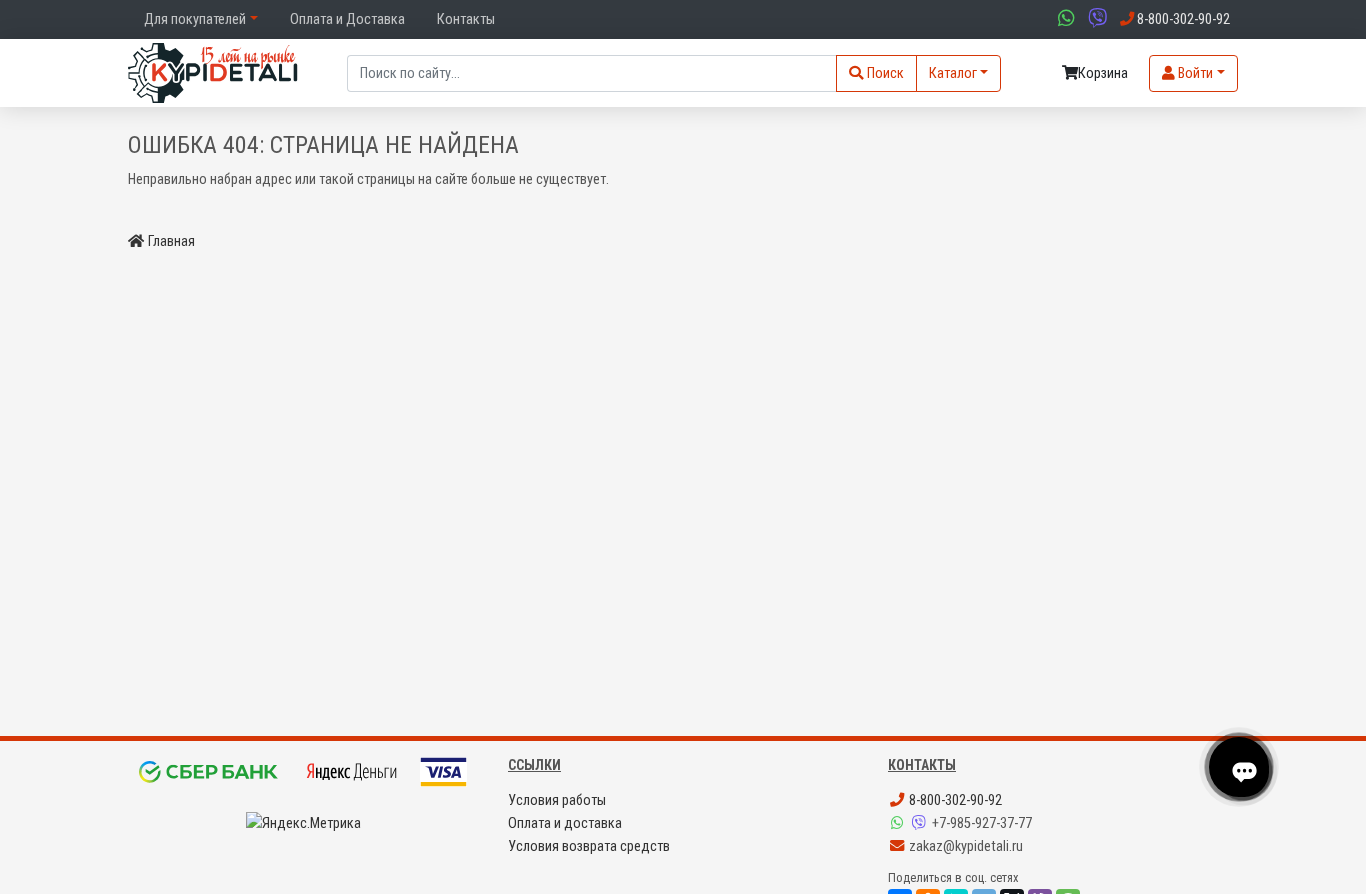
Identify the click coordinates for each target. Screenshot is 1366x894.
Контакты (466, 19)
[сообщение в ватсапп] (1064, 19)
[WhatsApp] (899, 823)
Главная (171, 241)
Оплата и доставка (565, 823)
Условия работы (557, 800)
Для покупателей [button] (195, 19)
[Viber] (921, 823)
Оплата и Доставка (347, 19)
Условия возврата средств (589, 846)
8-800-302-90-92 (954, 800)
